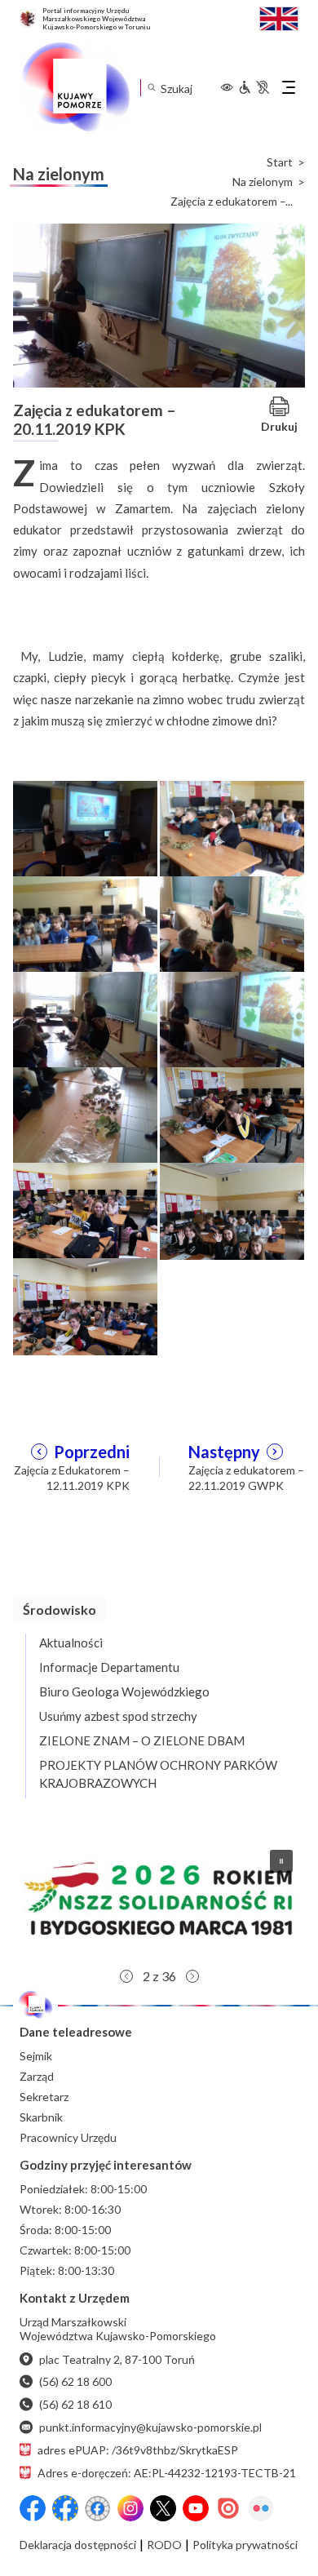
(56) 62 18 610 (75, 2404)
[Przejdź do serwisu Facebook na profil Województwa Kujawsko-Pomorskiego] (33, 2508)
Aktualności (71, 1643)
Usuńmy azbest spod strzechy (118, 1716)
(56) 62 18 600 (75, 2381)
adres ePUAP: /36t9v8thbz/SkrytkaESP (138, 2450)
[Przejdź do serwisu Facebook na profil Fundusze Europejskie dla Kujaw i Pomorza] (65, 2508)
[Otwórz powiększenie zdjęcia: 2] (232, 828)
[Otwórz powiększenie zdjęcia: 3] (85, 923)
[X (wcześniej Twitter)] (163, 2508)
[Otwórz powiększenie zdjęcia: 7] (85, 1114)
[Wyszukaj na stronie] (151, 88)
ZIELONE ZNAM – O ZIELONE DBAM (142, 1740)
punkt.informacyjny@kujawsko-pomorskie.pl (150, 2427)
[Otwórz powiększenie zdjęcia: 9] (85, 1209)
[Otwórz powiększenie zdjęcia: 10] (232, 1209)
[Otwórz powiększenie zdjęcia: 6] (232, 1018)
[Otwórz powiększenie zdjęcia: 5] (85, 1018)
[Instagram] (130, 2508)
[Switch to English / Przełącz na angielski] (279, 17)
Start (280, 162)
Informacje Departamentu (109, 1667)
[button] (159, 1899)
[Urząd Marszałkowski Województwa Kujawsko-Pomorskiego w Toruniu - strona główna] (75, 87)
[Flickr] (261, 2508)
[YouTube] (196, 2508)
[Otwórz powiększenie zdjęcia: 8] (232, 1114)
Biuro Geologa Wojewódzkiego (124, 1691)
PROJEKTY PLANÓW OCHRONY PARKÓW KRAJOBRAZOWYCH (158, 1774)
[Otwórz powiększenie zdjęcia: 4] (232, 923)
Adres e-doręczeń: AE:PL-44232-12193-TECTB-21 (167, 2473)
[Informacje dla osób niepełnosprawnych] (254, 87)
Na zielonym (263, 182)
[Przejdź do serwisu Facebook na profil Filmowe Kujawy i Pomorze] (98, 2508)
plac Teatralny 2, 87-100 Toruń (117, 2359)
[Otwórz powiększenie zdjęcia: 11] (85, 1305)
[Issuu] (228, 2508)
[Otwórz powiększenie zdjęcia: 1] (85, 828)
